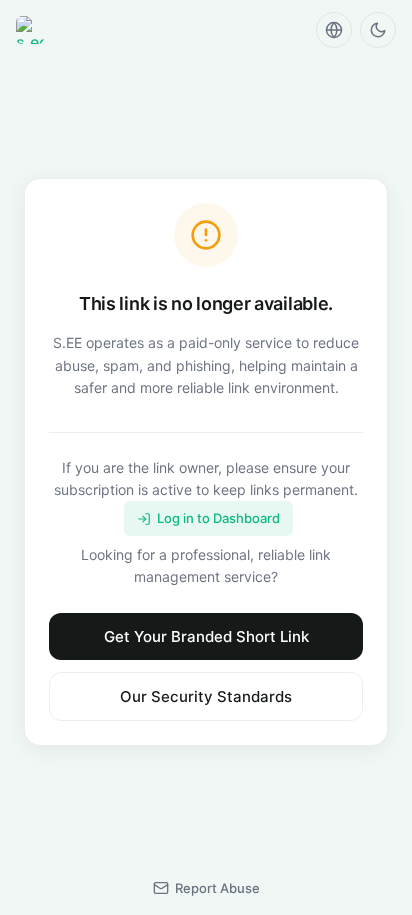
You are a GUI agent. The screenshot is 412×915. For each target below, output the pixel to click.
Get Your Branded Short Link (206, 636)
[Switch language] (334, 30)
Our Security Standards (206, 696)
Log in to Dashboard (218, 518)
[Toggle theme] (378, 30)
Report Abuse (217, 888)
